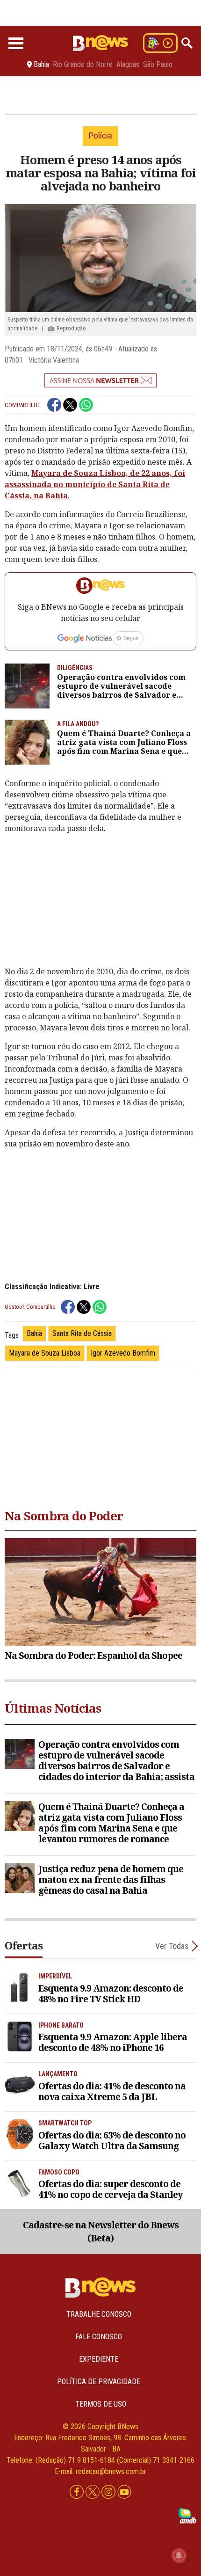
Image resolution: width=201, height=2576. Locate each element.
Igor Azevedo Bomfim (123, 1353)
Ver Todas (172, 1946)
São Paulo (158, 65)
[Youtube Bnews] (124, 2492)
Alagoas (128, 65)
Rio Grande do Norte (83, 65)
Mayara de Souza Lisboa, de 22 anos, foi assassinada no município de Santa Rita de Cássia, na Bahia (95, 484)
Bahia (34, 1333)
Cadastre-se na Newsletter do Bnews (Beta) (101, 2232)
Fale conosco (99, 2337)
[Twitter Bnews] (93, 2492)
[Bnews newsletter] (100, 380)
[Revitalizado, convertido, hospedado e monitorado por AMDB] (187, 2515)
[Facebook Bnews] (78, 2492)
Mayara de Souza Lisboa (45, 1353)
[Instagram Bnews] (109, 2492)
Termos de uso (101, 2404)
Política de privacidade (99, 2382)
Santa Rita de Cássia (82, 1333)
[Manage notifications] (179, 2555)
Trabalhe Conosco (99, 2314)
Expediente (99, 2359)
